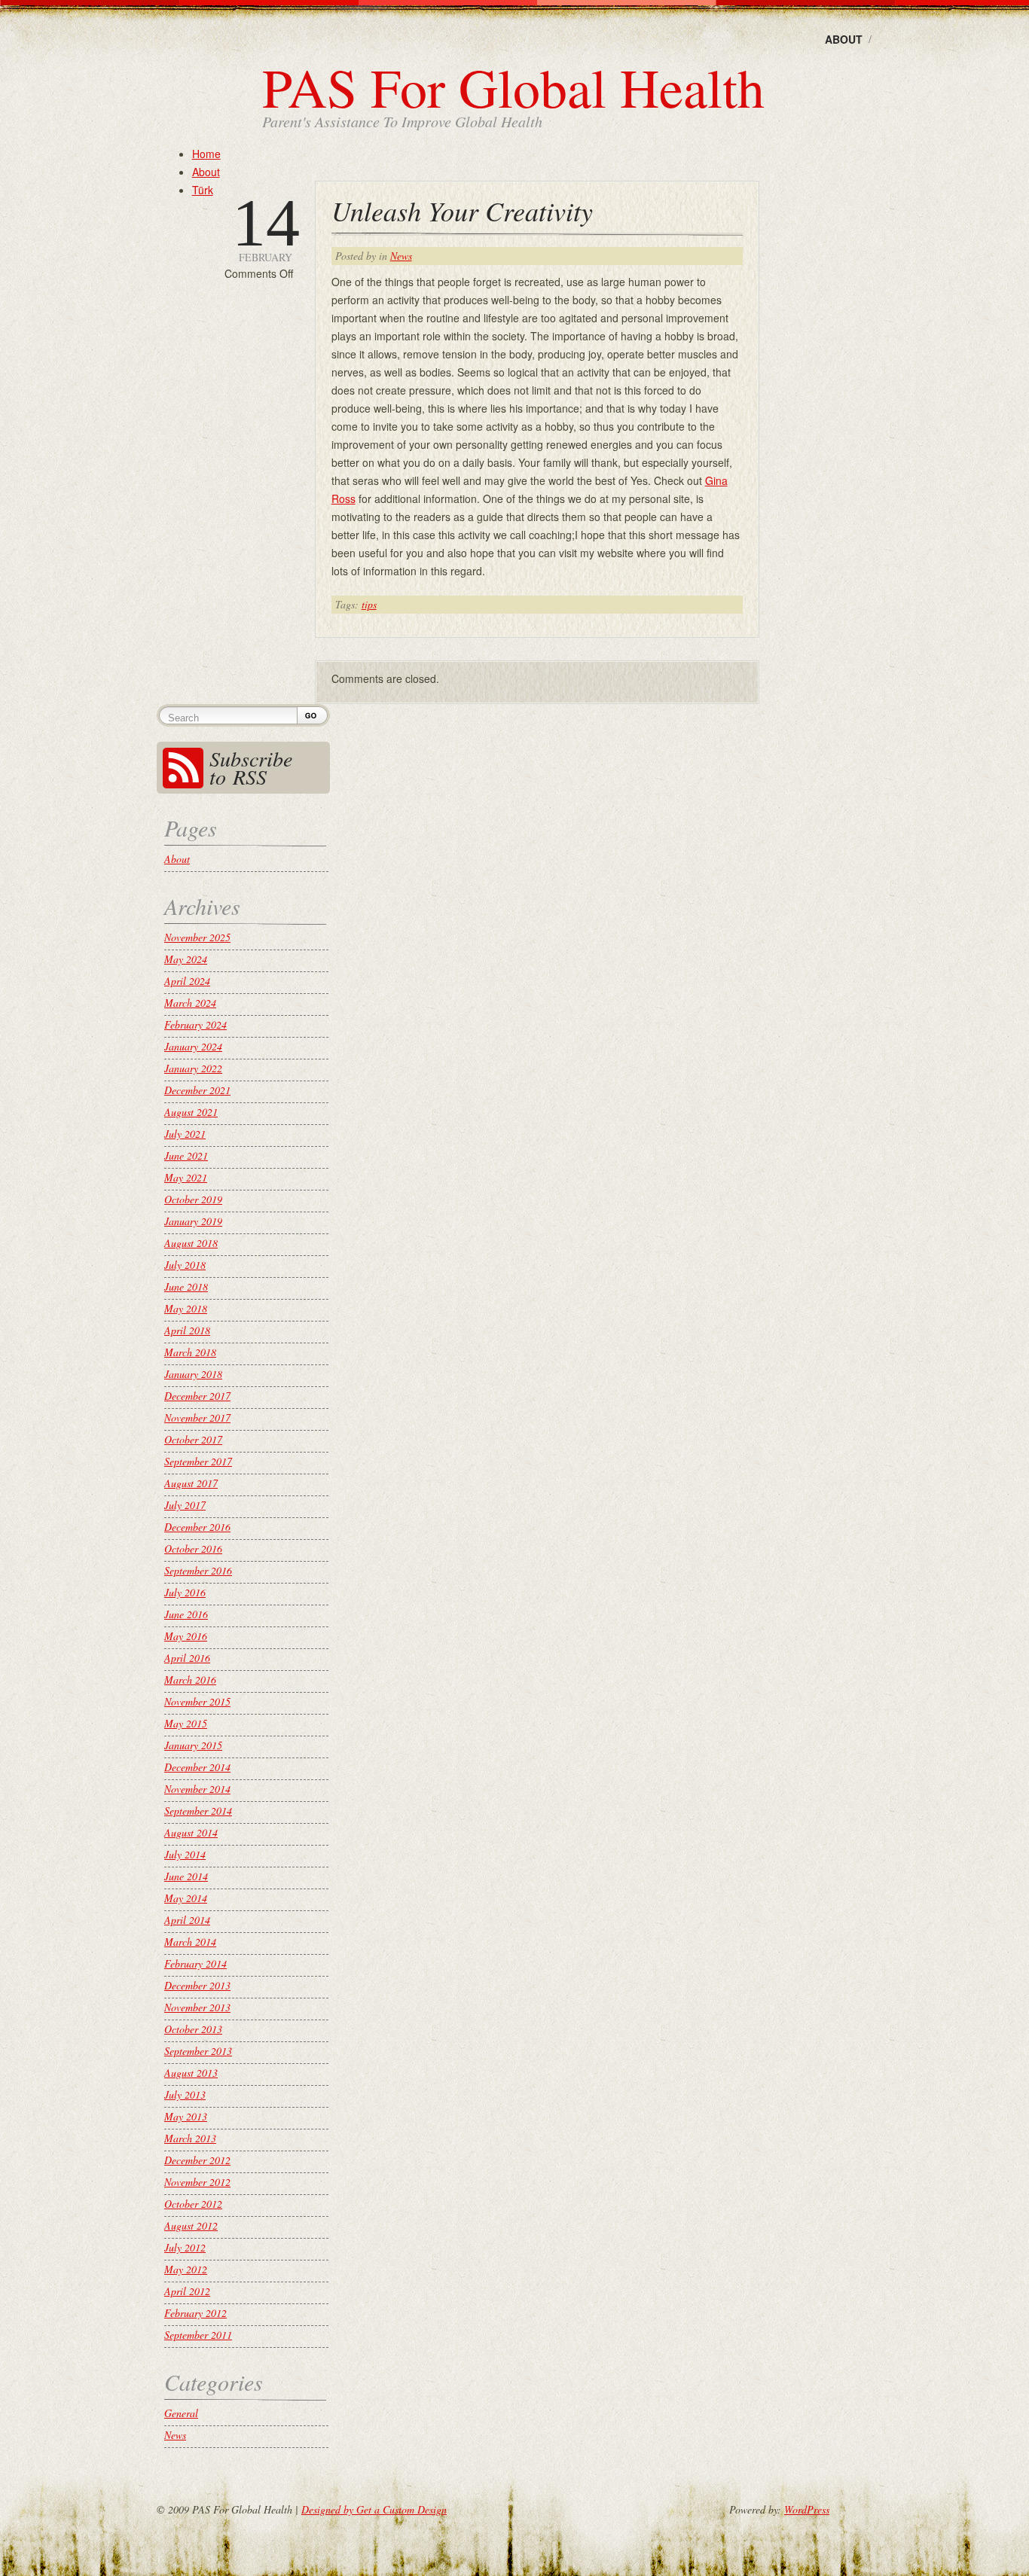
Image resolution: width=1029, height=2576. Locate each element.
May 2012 (186, 2269)
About (844, 39)
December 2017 (197, 1396)
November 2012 (197, 2182)
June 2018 (186, 1286)
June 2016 (186, 1614)
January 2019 (193, 1221)
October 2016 (193, 1549)
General (181, 2413)
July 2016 (185, 1592)
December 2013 (197, 1985)
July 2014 (185, 1854)
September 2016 (198, 1570)
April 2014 (187, 1920)
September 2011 (198, 2335)
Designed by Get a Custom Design (374, 2509)
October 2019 (193, 1199)
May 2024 (186, 959)
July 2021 (185, 1134)
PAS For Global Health (513, 87)
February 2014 (195, 1963)
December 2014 (197, 1767)
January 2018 (193, 1374)
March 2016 (190, 1680)
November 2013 (197, 2007)
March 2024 (190, 1003)
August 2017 (191, 1483)
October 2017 (193, 1439)
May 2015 (186, 1723)
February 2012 (195, 2313)
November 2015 (197, 1701)
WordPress (807, 2509)
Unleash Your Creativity (462, 210)
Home (206, 154)
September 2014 (198, 1811)
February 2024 (195, 1024)
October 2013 (193, 2029)
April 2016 (187, 1658)
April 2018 (187, 1330)
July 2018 (185, 1265)
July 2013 (185, 2094)
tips (369, 604)
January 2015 (193, 1745)
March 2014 (190, 1942)
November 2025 (197, 937)
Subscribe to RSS (251, 767)
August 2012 (191, 2225)
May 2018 (186, 1308)
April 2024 (187, 981)
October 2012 (193, 2204)
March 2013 (190, 2138)
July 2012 (185, 2247)
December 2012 (197, 2160)
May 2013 (186, 2116)
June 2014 (186, 1876)
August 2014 (191, 1832)
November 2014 (197, 1789)
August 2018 (191, 1243)
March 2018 (190, 1352)
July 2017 (185, 1505)
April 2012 (187, 2291)
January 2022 (193, 1068)
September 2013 (198, 2051)
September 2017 (198, 1461)
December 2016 (197, 1527)
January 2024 (193, 1046)
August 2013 (191, 2073)
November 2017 (197, 1418)
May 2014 (186, 1898)
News (401, 256)
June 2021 (186, 1155)
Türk (203, 190)
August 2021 (191, 1112)
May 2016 (186, 1636)
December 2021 (197, 1090)
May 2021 (186, 1177)
